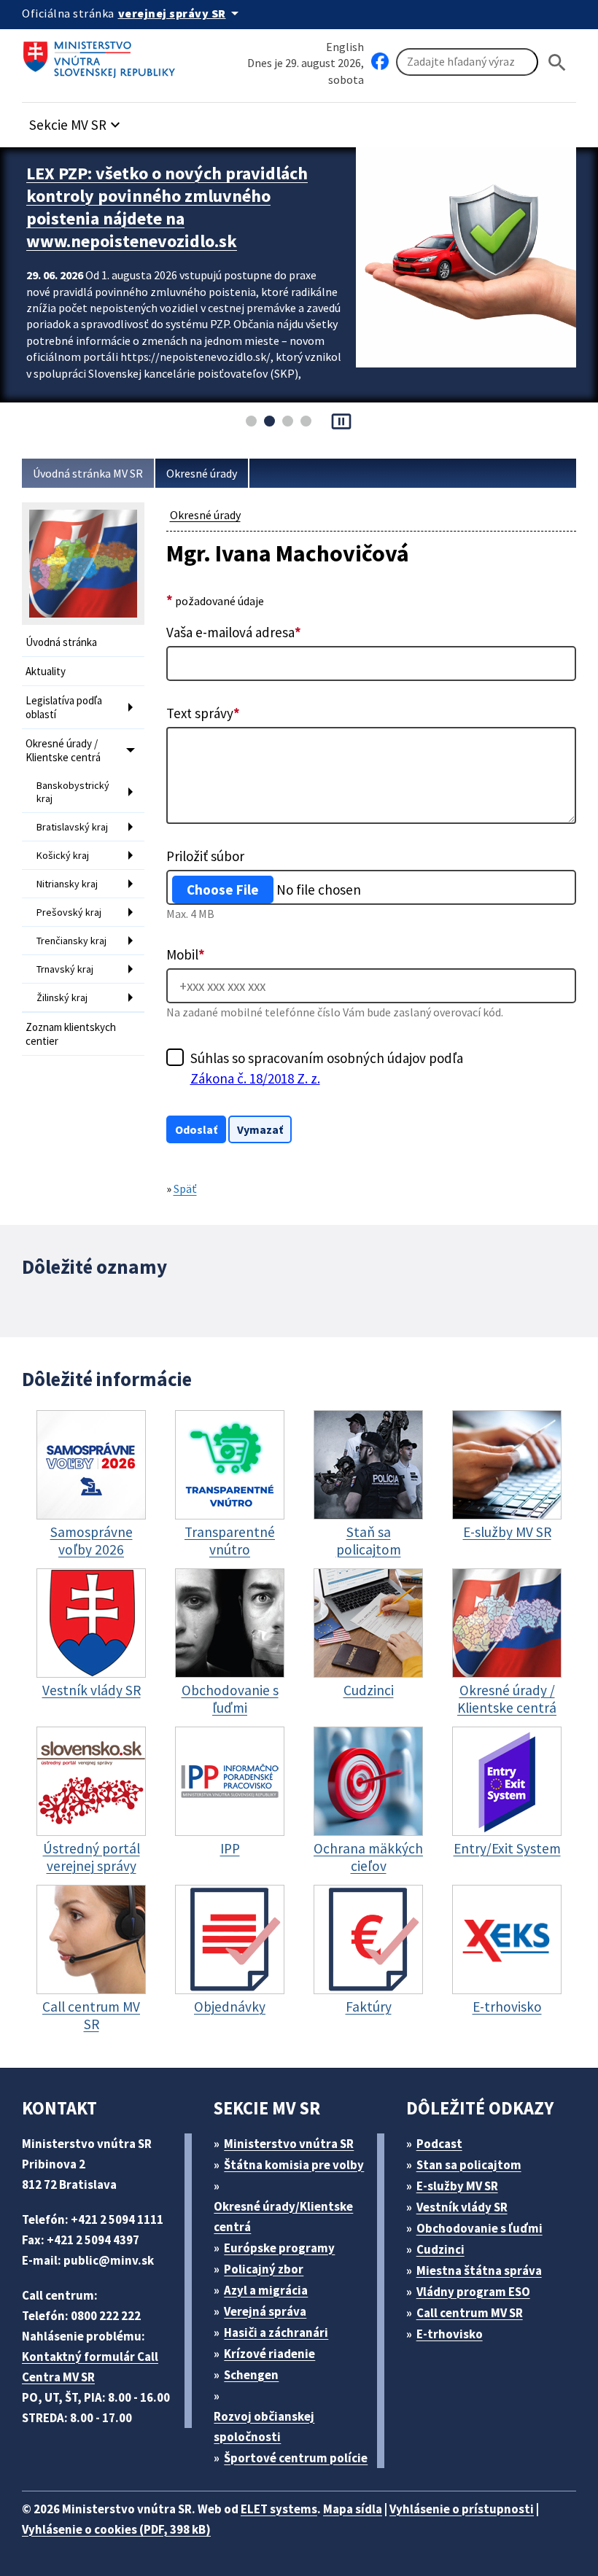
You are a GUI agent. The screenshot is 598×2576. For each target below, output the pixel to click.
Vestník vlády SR (462, 2207)
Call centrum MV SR (470, 2313)
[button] (77, 121)
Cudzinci (440, 2249)
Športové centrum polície (296, 2458)
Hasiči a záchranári (276, 2332)
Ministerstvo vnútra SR (289, 2144)
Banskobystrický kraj (73, 792)
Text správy (203, 713)
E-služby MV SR (457, 2186)
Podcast (439, 2144)
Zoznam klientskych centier (71, 1034)
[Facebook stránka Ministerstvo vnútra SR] (380, 62)
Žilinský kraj (62, 997)
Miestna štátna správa (479, 2270)
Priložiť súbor (205, 856)
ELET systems (279, 2509)
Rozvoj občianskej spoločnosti (264, 2427)
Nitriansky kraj (67, 884)
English (345, 47)
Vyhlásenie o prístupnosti (462, 2509)
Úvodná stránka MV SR (88, 473)
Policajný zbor (264, 2269)
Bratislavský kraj (72, 827)
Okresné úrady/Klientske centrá (283, 2217)
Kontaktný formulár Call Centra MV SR (90, 2367)
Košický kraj (63, 855)
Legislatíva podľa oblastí (64, 707)
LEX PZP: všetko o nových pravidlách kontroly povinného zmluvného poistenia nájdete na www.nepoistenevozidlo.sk (167, 207)
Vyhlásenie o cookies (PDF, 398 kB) (116, 2529)
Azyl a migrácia (266, 2290)
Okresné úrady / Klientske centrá (63, 750)
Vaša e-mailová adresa (234, 632)
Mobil (186, 954)
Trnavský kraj (65, 969)
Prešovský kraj (69, 912)
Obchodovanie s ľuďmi (479, 2228)
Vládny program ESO (473, 2292)
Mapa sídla (353, 2509)
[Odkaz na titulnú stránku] (102, 55)
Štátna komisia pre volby (294, 2165)
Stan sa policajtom (469, 2165)
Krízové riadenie (269, 2354)
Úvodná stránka (61, 642)
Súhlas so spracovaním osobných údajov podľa (327, 1068)
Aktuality (46, 671)
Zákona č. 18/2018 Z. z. (255, 1078)
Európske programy (279, 2248)
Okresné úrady (202, 473)
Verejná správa (265, 2311)
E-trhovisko (450, 2334)
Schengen (251, 2375)
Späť (185, 1188)
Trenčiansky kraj (71, 941)
